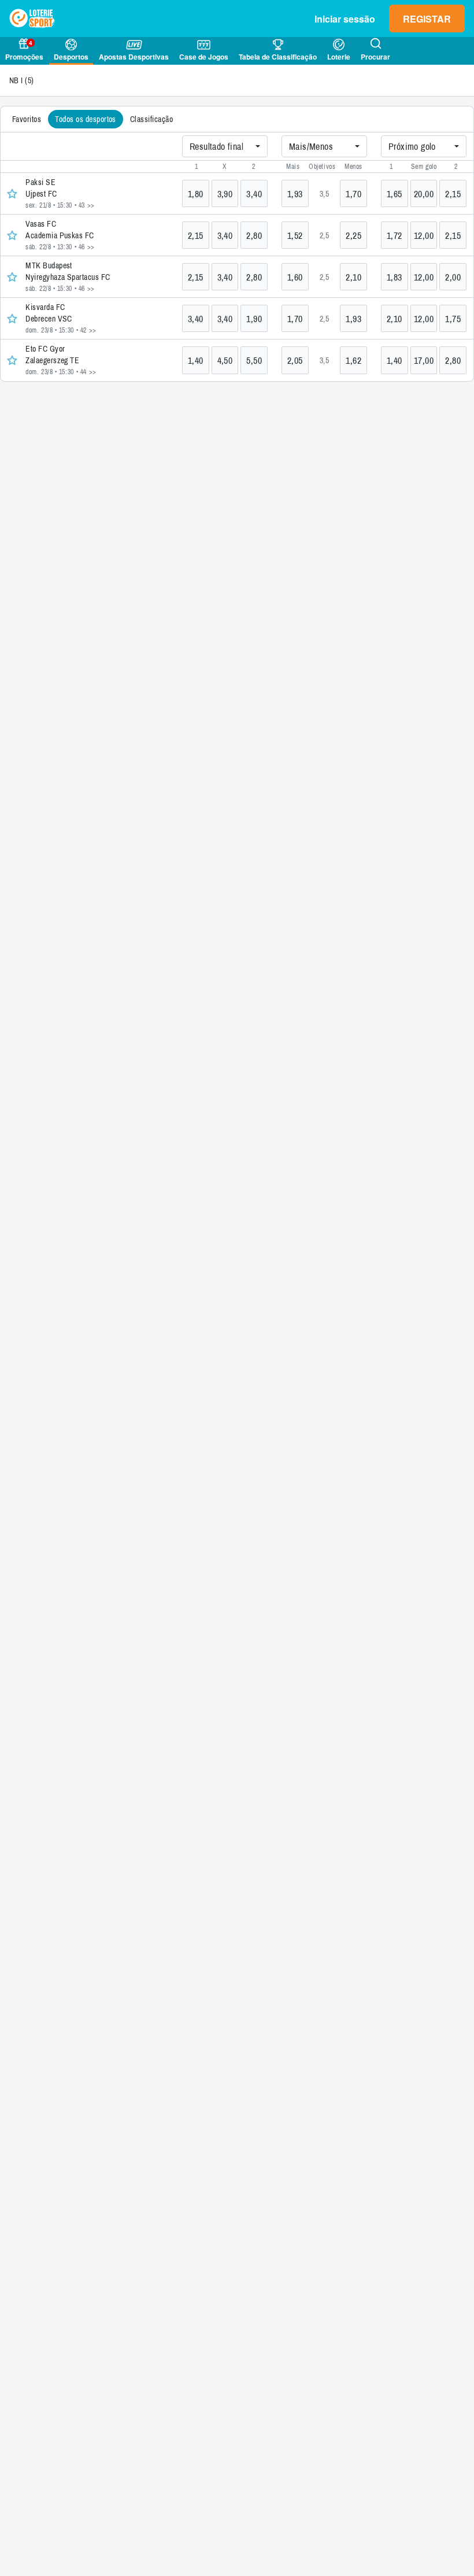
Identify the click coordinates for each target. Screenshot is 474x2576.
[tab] (27, 119)
